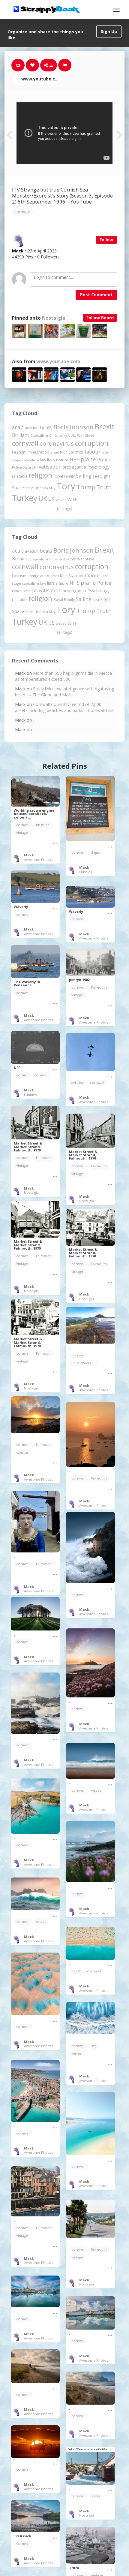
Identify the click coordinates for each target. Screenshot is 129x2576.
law (43, 460)
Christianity (58, 435)
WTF (72, 499)
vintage (22, 833)
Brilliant (21, 435)
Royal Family (64, 476)
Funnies (85, 872)
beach (76, 1971)
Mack (29, 855)
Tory (66, 486)
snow (96, 2496)
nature (62, 460)
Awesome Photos (38, 860)
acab (18, 427)
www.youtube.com (41, 79)
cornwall (22, 212)
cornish (22, 1075)
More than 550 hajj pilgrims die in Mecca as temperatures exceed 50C (63, 676)
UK (43, 498)
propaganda (74, 467)
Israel (55, 452)
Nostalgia (54, 318)
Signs (105, 476)
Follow (106, 240)
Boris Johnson (73, 427)
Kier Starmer (72, 452)
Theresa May (45, 488)
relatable (20, 476)
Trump (86, 487)
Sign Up (109, 31)
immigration (38, 452)
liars (51, 460)
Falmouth (99, 987)
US (51, 499)
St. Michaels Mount (85, 1363)
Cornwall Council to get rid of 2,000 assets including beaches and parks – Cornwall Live (64, 707)
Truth (104, 487)
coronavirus (57, 443)
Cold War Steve (81, 435)
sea (96, 476)
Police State (21, 467)
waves (61, 500)
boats (46, 427)
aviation (32, 428)
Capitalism (39, 435)
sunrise (22, 1452)
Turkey (25, 498)
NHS (75, 460)
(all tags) (64, 508)
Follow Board (100, 318)
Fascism (19, 452)
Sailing (84, 476)
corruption (92, 443)
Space (18, 488)
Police (104, 459)
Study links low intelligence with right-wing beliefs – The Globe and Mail (64, 692)
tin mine (43, 825)
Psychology (98, 467)
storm (30, 488)
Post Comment (96, 295)
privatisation (47, 467)
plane (88, 459)
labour (93, 452)
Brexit (105, 427)
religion (40, 475)
